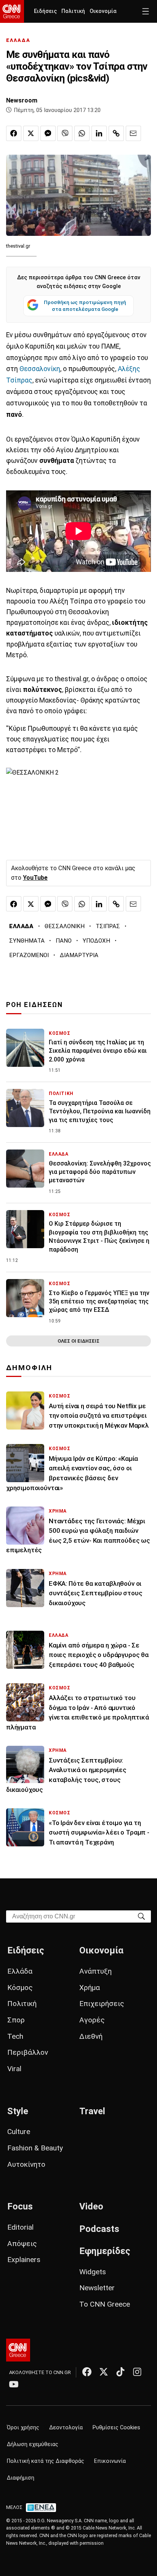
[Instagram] (137, 2372)
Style (18, 2111)
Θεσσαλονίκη (40, 369)
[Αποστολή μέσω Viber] (65, 133)
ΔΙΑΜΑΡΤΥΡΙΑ (79, 955)
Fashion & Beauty (35, 2148)
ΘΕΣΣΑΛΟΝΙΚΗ (65, 926)
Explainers (24, 2260)
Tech (15, 2036)
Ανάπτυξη (95, 1971)
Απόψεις (22, 2244)
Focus (20, 2206)
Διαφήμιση (21, 2478)
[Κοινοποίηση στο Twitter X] (31, 133)
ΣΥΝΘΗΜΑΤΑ (27, 941)
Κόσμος (20, 1988)
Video (91, 2206)
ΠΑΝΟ (64, 941)
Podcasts (99, 2229)
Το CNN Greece (105, 2304)
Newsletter (97, 2288)
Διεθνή (91, 2036)
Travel (92, 2111)
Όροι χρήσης (23, 2428)
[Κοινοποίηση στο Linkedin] (99, 133)
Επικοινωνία (110, 2461)
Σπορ (16, 2020)
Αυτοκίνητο (26, 2164)
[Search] (141, 1916)
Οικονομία (103, 11)
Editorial (20, 2227)
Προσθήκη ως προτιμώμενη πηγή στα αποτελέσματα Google (85, 306)
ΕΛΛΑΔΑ (18, 40)
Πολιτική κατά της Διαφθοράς (46, 2461)
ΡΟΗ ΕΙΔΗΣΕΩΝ (34, 1005)
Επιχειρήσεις (102, 2004)
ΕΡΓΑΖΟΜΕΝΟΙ (29, 955)
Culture (19, 2132)
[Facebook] (87, 2372)
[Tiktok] (120, 2372)
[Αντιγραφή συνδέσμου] (116, 133)
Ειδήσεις (45, 11)
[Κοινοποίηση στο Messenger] (48, 133)
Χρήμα (90, 1988)
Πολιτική (73, 11)
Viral (14, 2069)
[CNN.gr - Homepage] (12, 11)
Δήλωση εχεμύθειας (33, 2444)
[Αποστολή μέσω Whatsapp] (82, 133)
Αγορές (92, 2020)
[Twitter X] (104, 2372)
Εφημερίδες (105, 2251)
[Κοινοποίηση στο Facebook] (14, 133)
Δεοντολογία (66, 2428)
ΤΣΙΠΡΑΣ (108, 926)
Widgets (93, 2272)
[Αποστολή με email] (133, 133)
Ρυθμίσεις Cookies (116, 2428)
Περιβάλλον (28, 2052)
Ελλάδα (20, 1971)
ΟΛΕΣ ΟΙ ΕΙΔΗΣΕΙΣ (78, 1341)
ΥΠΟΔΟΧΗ (96, 941)
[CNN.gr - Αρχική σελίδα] (18, 2350)
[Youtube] (14, 2384)
